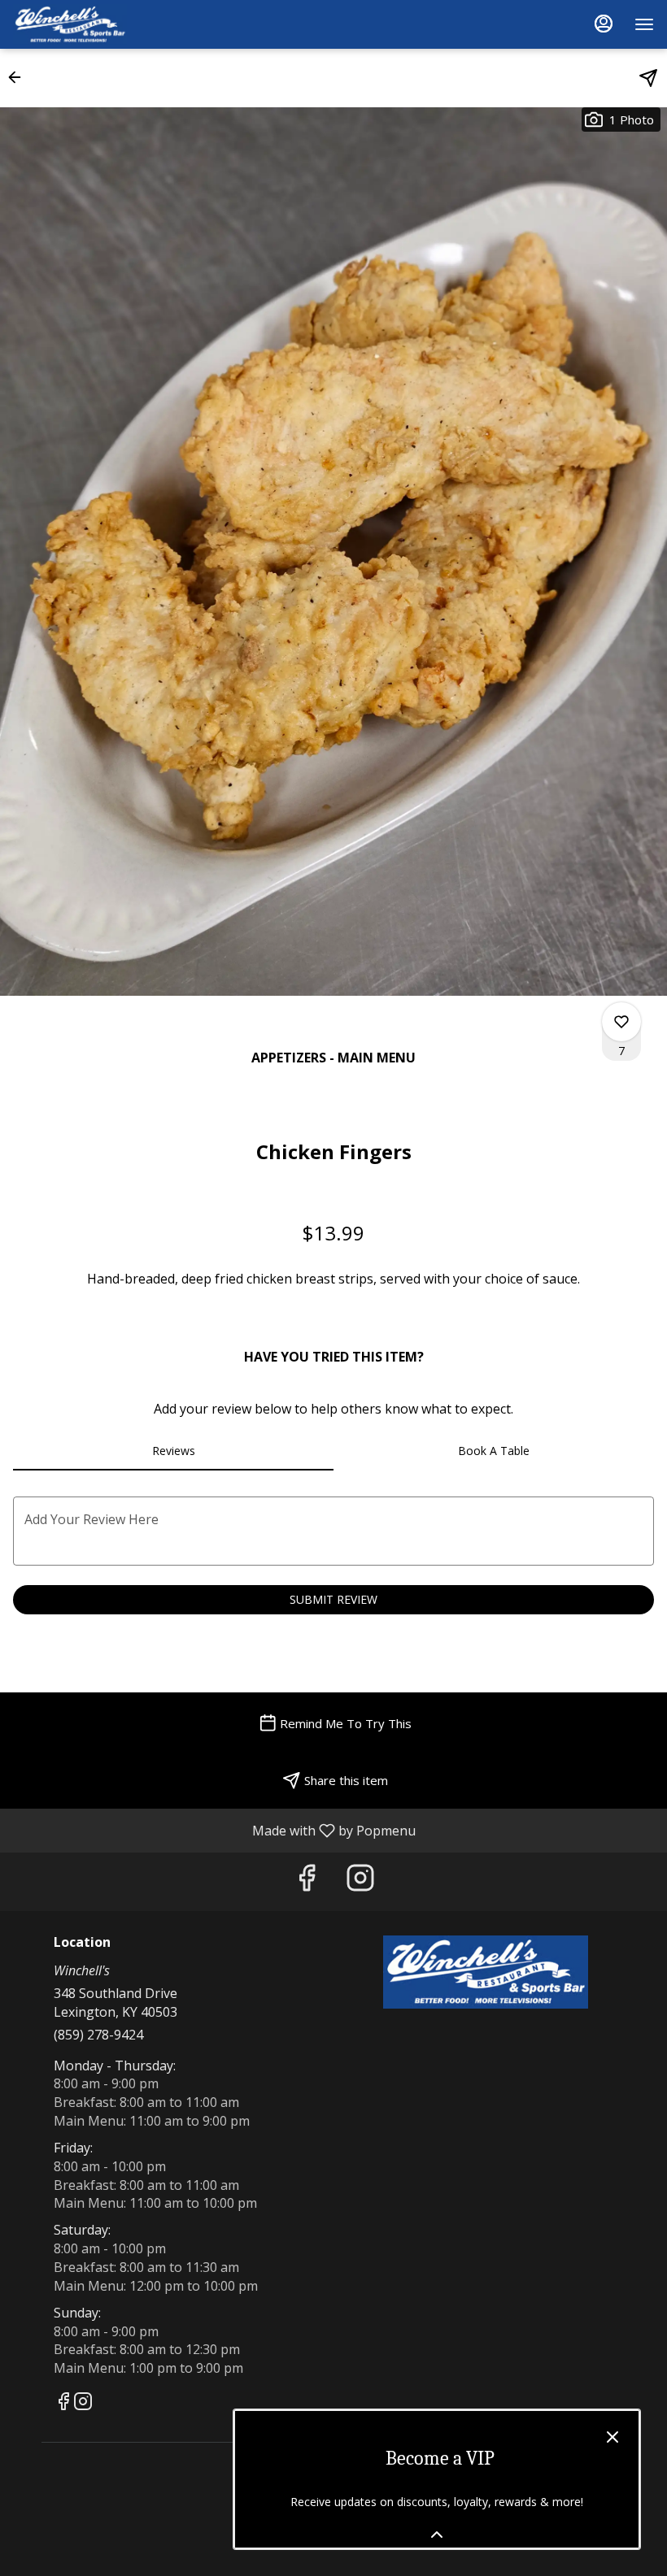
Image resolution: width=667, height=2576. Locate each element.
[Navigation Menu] (644, 24)
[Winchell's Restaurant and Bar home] (86, 24)
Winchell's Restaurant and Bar (486, 1972)
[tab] (173, 1451)
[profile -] (604, 24)
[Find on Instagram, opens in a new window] (360, 1881)
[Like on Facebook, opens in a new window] (307, 1881)
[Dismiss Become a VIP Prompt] (613, 2437)
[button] (20, 77)
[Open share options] (648, 78)
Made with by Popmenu (214, 1830)
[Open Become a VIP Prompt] (437, 2535)
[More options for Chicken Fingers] (621, 1022)
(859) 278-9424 (98, 2035)
